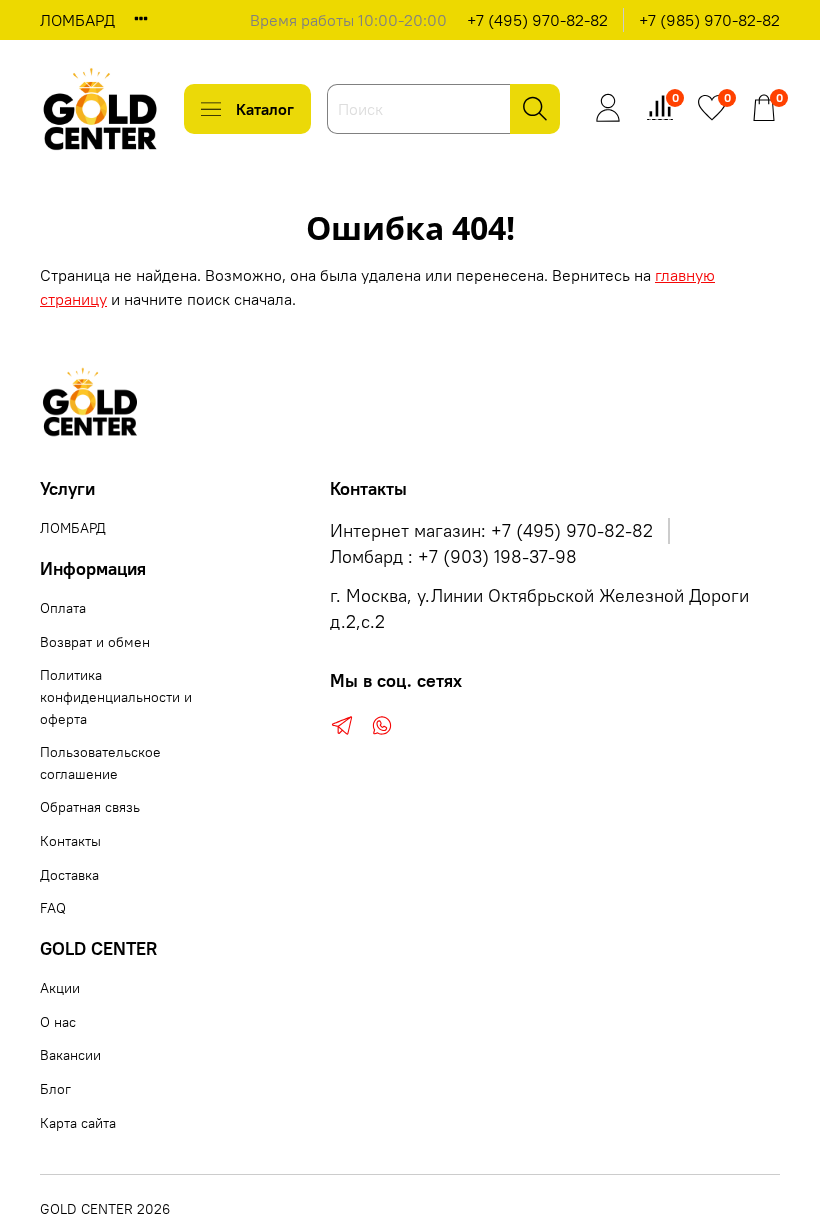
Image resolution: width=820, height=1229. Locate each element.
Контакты (70, 841)
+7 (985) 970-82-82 (709, 20)
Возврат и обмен (95, 642)
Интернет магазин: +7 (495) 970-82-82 (491, 531)
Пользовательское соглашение (100, 763)
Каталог (265, 109)
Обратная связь (90, 807)
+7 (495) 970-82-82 (537, 20)
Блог (55, 1089)
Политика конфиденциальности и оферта (116, 696)
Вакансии (70, 1055)
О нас (58, 1022)
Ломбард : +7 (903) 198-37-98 (453, 557)
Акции (60, 988)
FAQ (53, 908)
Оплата (63, 608)
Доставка (69, 875)
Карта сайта (78, 1123)
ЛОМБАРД (77, 20)
